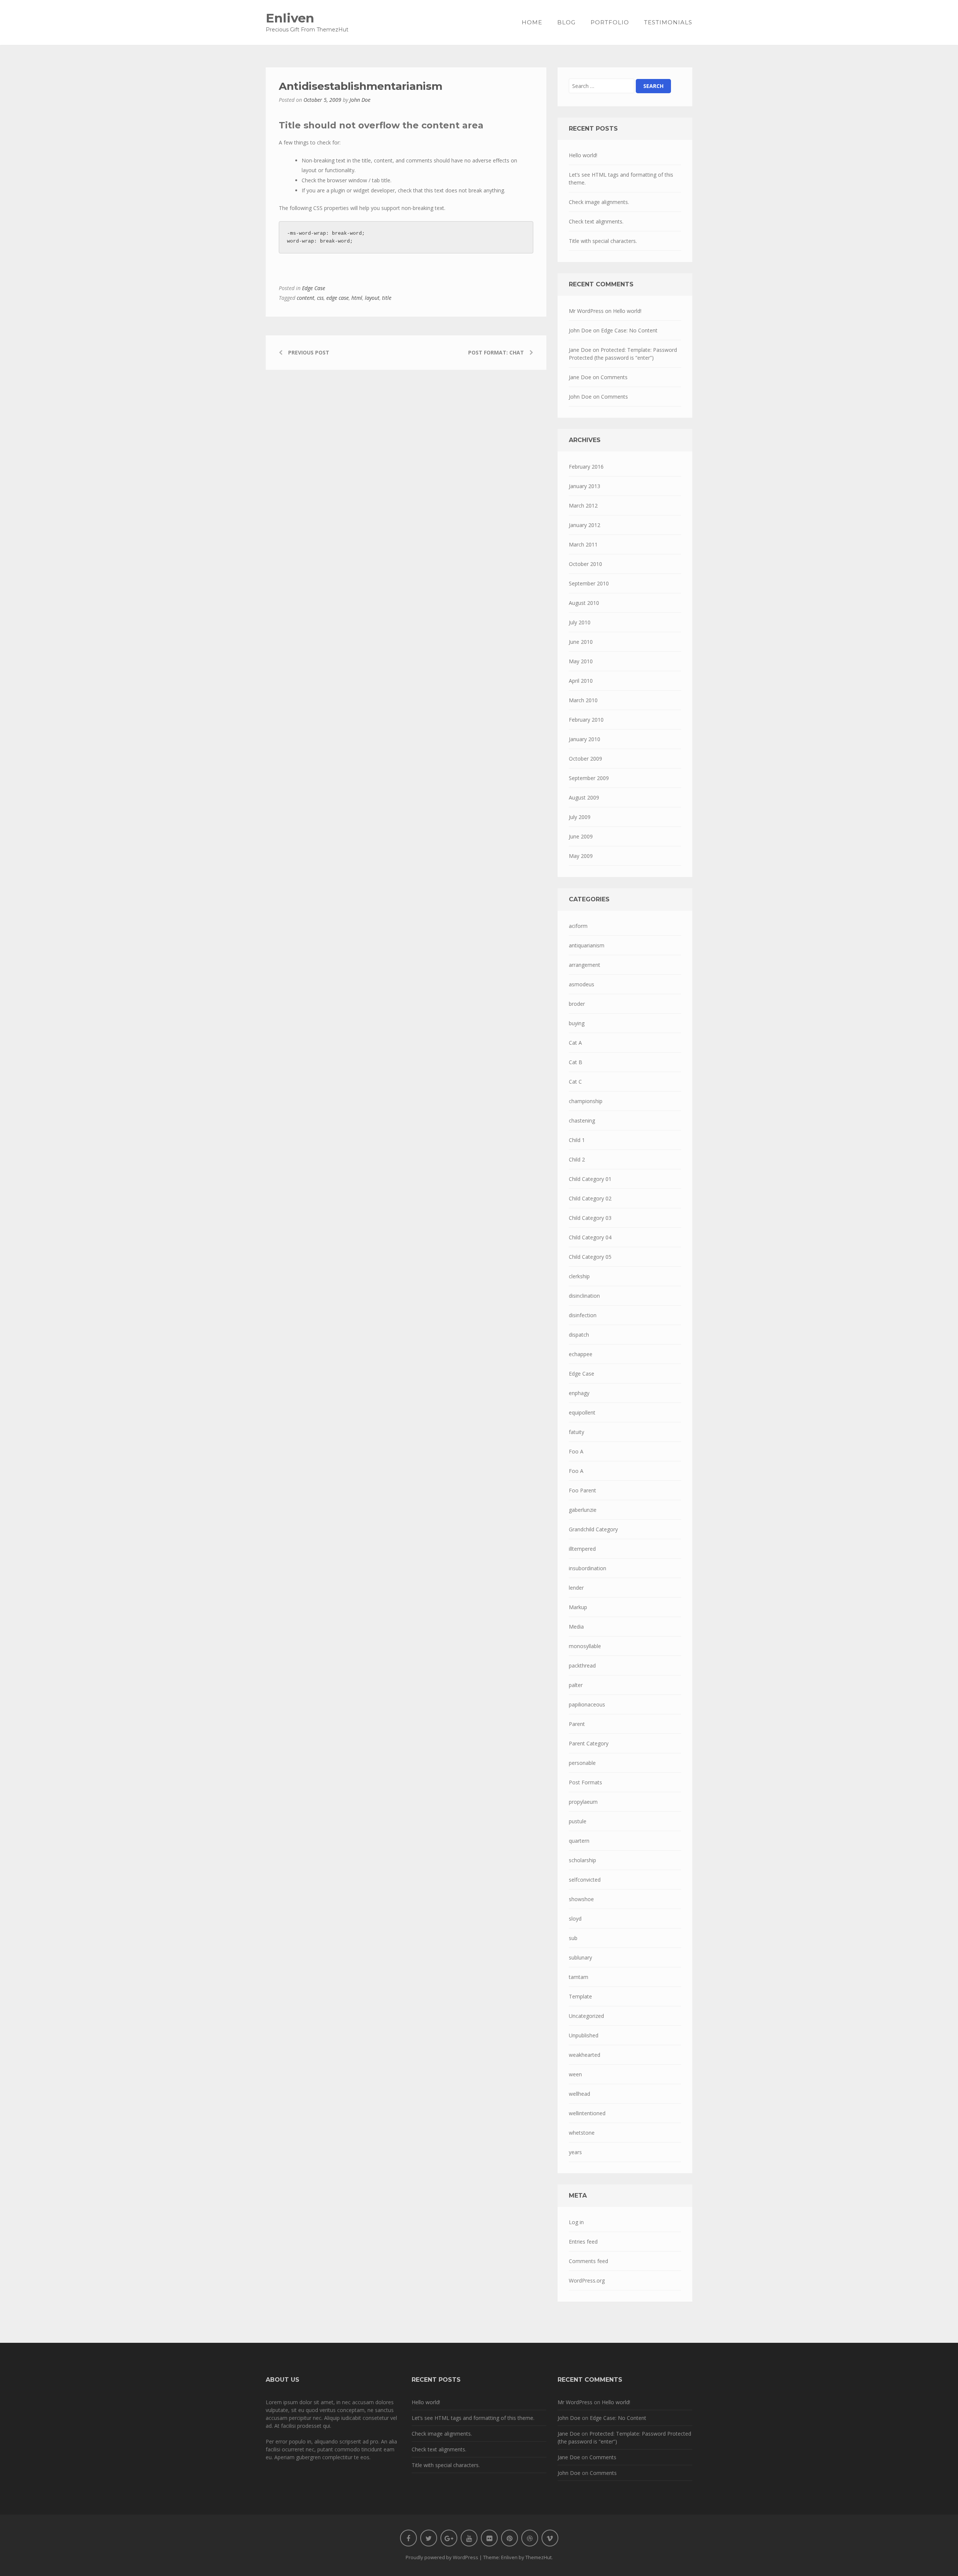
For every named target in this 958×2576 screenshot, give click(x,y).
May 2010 (581, 661)
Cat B (576, 1062)
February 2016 (586, 467)
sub (573, 1938)
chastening (582, 1120)
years (575, 2152)
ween (575, 2074)
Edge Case (314, 288)
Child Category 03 (590, 1218)
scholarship (582, 1860)
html (357, 298)
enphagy (579, 1393)
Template (580, 1996)
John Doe (360, 100)
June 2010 (581, 642)
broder (577, 1004)
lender (576, 1588)
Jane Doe (580, 350)
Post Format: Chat (496, 352)
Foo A (576, 1451)
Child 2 (577, 1159)
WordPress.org (587, 2280)
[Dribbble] (530, 2538)
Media (576, 1627)
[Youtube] (469, 2538)
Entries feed (583, 2242)
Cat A (575, 1043)
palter (576, 1685)
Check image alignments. (599, 202)
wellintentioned (587, 2113)
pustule (578, 1821)
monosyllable (585, 1646)
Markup (578, 1607)
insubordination (588, 1568)
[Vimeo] (550, 2538)
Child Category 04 (590, 1237)
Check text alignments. (596, 221)
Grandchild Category (593, 1529)
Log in (576, 2222)
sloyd (575, 1919)
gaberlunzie (583, 1510)
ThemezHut (539, 2557)
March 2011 (583, 544)
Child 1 (577, 1140)
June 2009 (581, 836)
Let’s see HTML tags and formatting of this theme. (621, 179)
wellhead (579, 2094)
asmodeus (582, 984)
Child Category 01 (590, 1179)
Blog (566, 22)
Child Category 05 (590, 1257)
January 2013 (585, 486)
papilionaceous (587, 1704)
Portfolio (610, 22)
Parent (577, 1724)
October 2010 (585, 564)
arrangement (585, 965)
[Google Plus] (449, 2538)
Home (532, 22)
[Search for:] (602, 86)
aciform (578, 926)
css (320, 298)
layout (372, 298)
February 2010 (586, 720)
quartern (579, 1841)
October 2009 (585, 759)
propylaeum (583, 1802)
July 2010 (580, 622)
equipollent (582, 1412)
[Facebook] (408, 2538)
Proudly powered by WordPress (442, 2557)
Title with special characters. (603, 241)
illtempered (582, 1549)
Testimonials (668, 22)
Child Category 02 (590, 1198)
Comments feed (588, 2261)
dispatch (579, 1335)
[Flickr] (489, 2538)
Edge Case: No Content (629, 330)
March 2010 (583, 700)
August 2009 (584, 797)
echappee (581, 1354)
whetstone (582, 2133)
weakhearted (585, 2055)
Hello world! (583, 155)
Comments (614, 377)
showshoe (581, 1899)
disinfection (583, 1315)
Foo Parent (582, 1490)
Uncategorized (586, 2016)
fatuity (576, 1432)
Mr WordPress (586, 311)
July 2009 (580, 817)
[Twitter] (429, 2538)
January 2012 (585, 525)
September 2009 (589, 778)
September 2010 (589, 583)
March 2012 (583, 506)
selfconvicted (585, 1880)
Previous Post (309, 352)
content (306, 298)
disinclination (584, 1296)
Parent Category (589, 1743)
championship (586, 1101)
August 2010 (584, 603)
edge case (338, 298)
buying (577, 1023)
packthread (582, 1665)
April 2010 (581, 681)
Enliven (290, 18)
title (387, 298)
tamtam (579, 1977)
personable (582, 1763)
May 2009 (581, 856)
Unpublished (584, 2035)
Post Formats (585, 1782)
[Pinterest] (509, 2538)
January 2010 (585, 739)
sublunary (580, 1957)
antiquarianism (587, 945)
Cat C (575, 1082)
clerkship (579, 1276)
